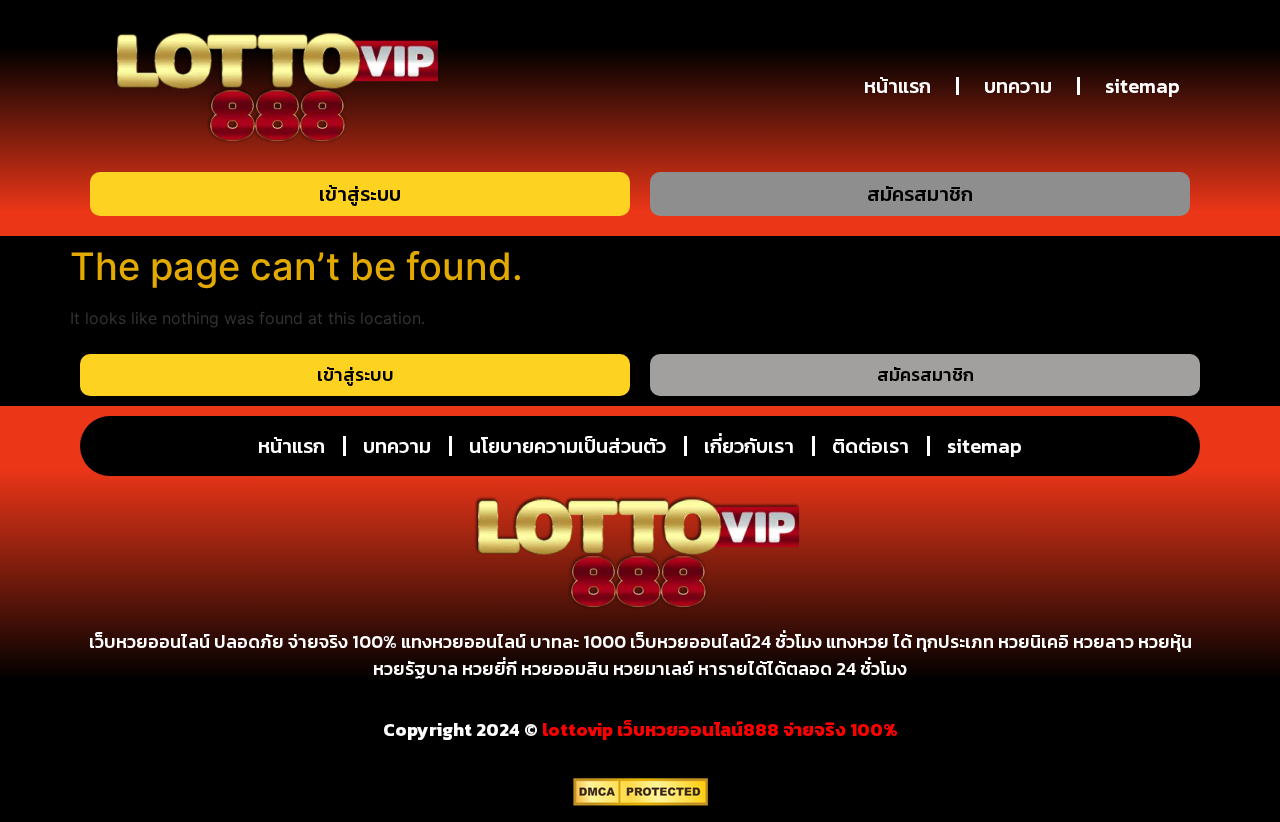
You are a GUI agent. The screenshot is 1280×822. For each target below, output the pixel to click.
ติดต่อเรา (870, 446)
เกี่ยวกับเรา (749, 446)
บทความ (1018, 86)
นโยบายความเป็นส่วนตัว (567, 446)
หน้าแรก (897, 86)
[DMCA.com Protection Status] (640, 800)
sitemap (1142, 86)
